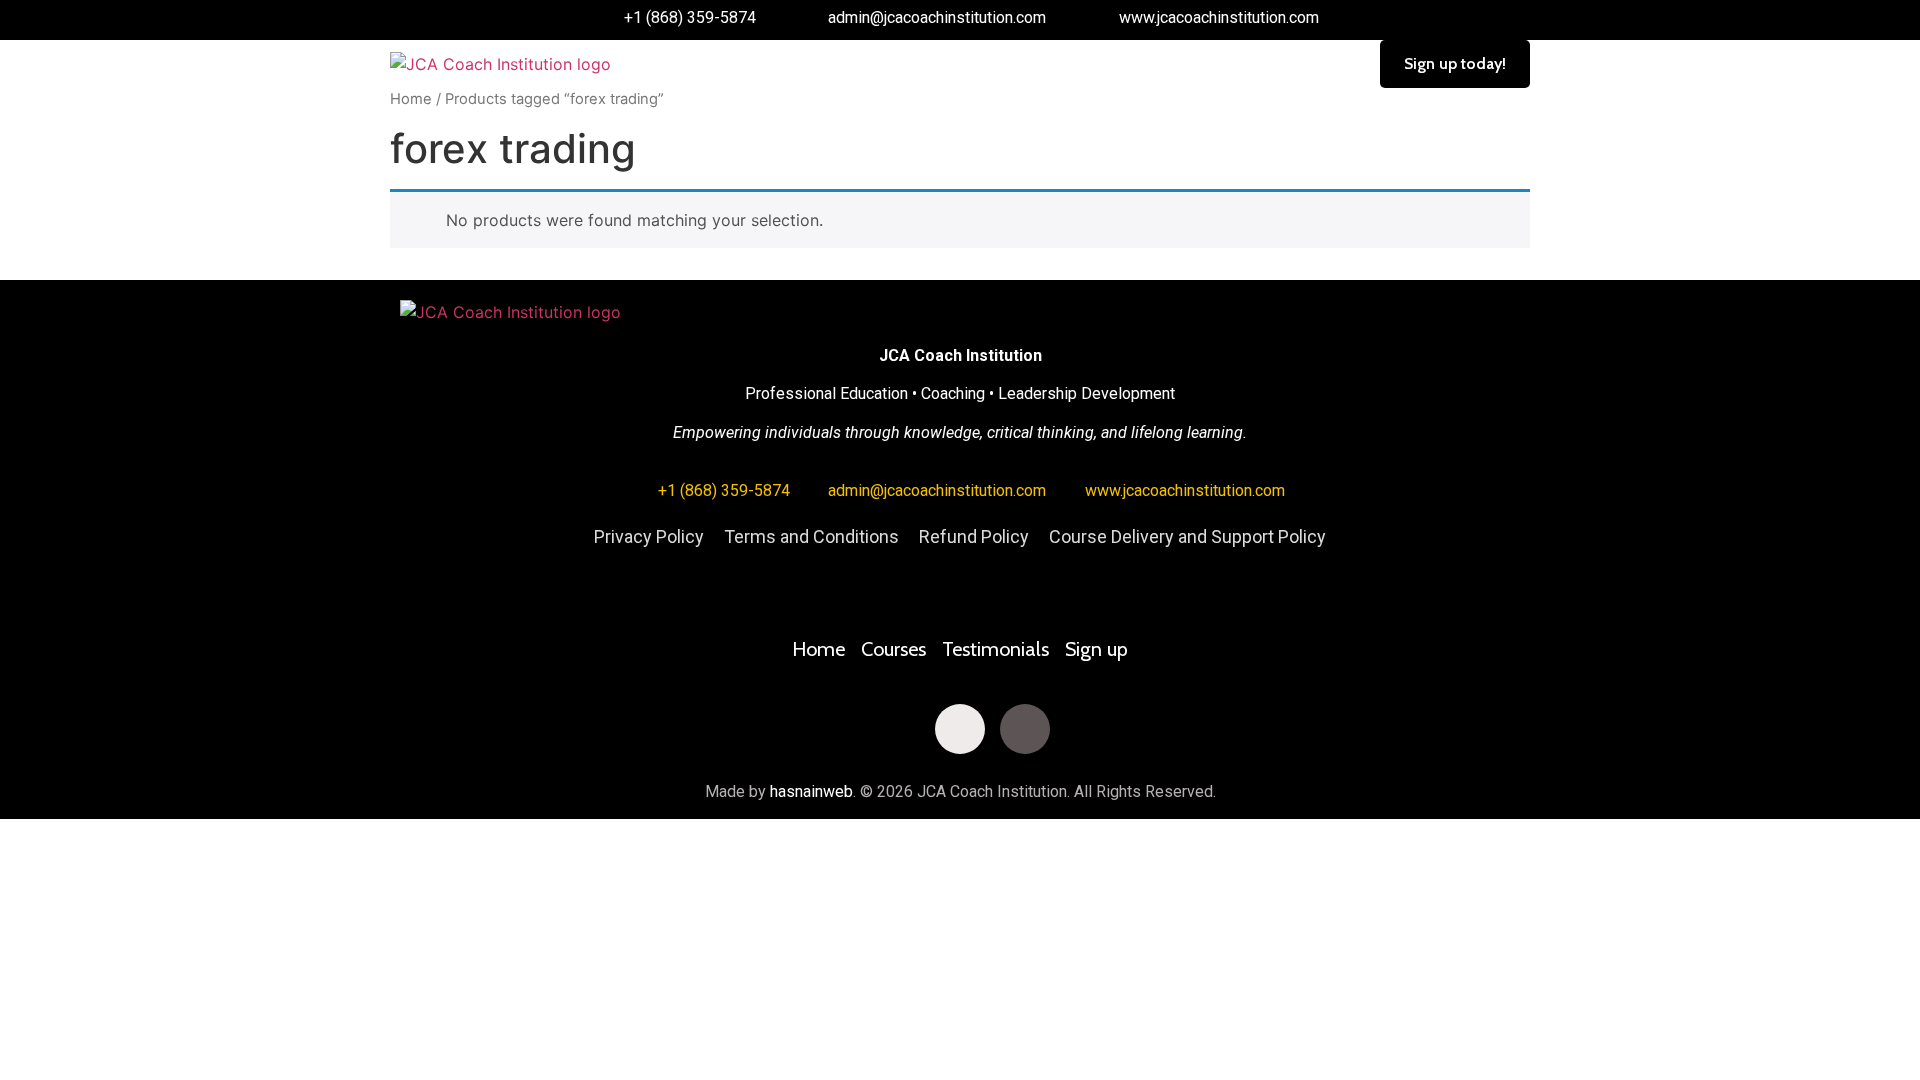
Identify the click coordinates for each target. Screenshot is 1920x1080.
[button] (988, 64)
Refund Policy (974, 536)
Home (411, 99)
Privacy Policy (649, 536)
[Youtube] (895, 729)
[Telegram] (1155, 729)
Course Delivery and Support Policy (1187, 536)
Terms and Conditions (811, 536)
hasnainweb (811, 791)
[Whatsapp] (1090, 729)
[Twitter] (830, 729)
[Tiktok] (1025, 729)
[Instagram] (960, 729)
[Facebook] (765, 729)
